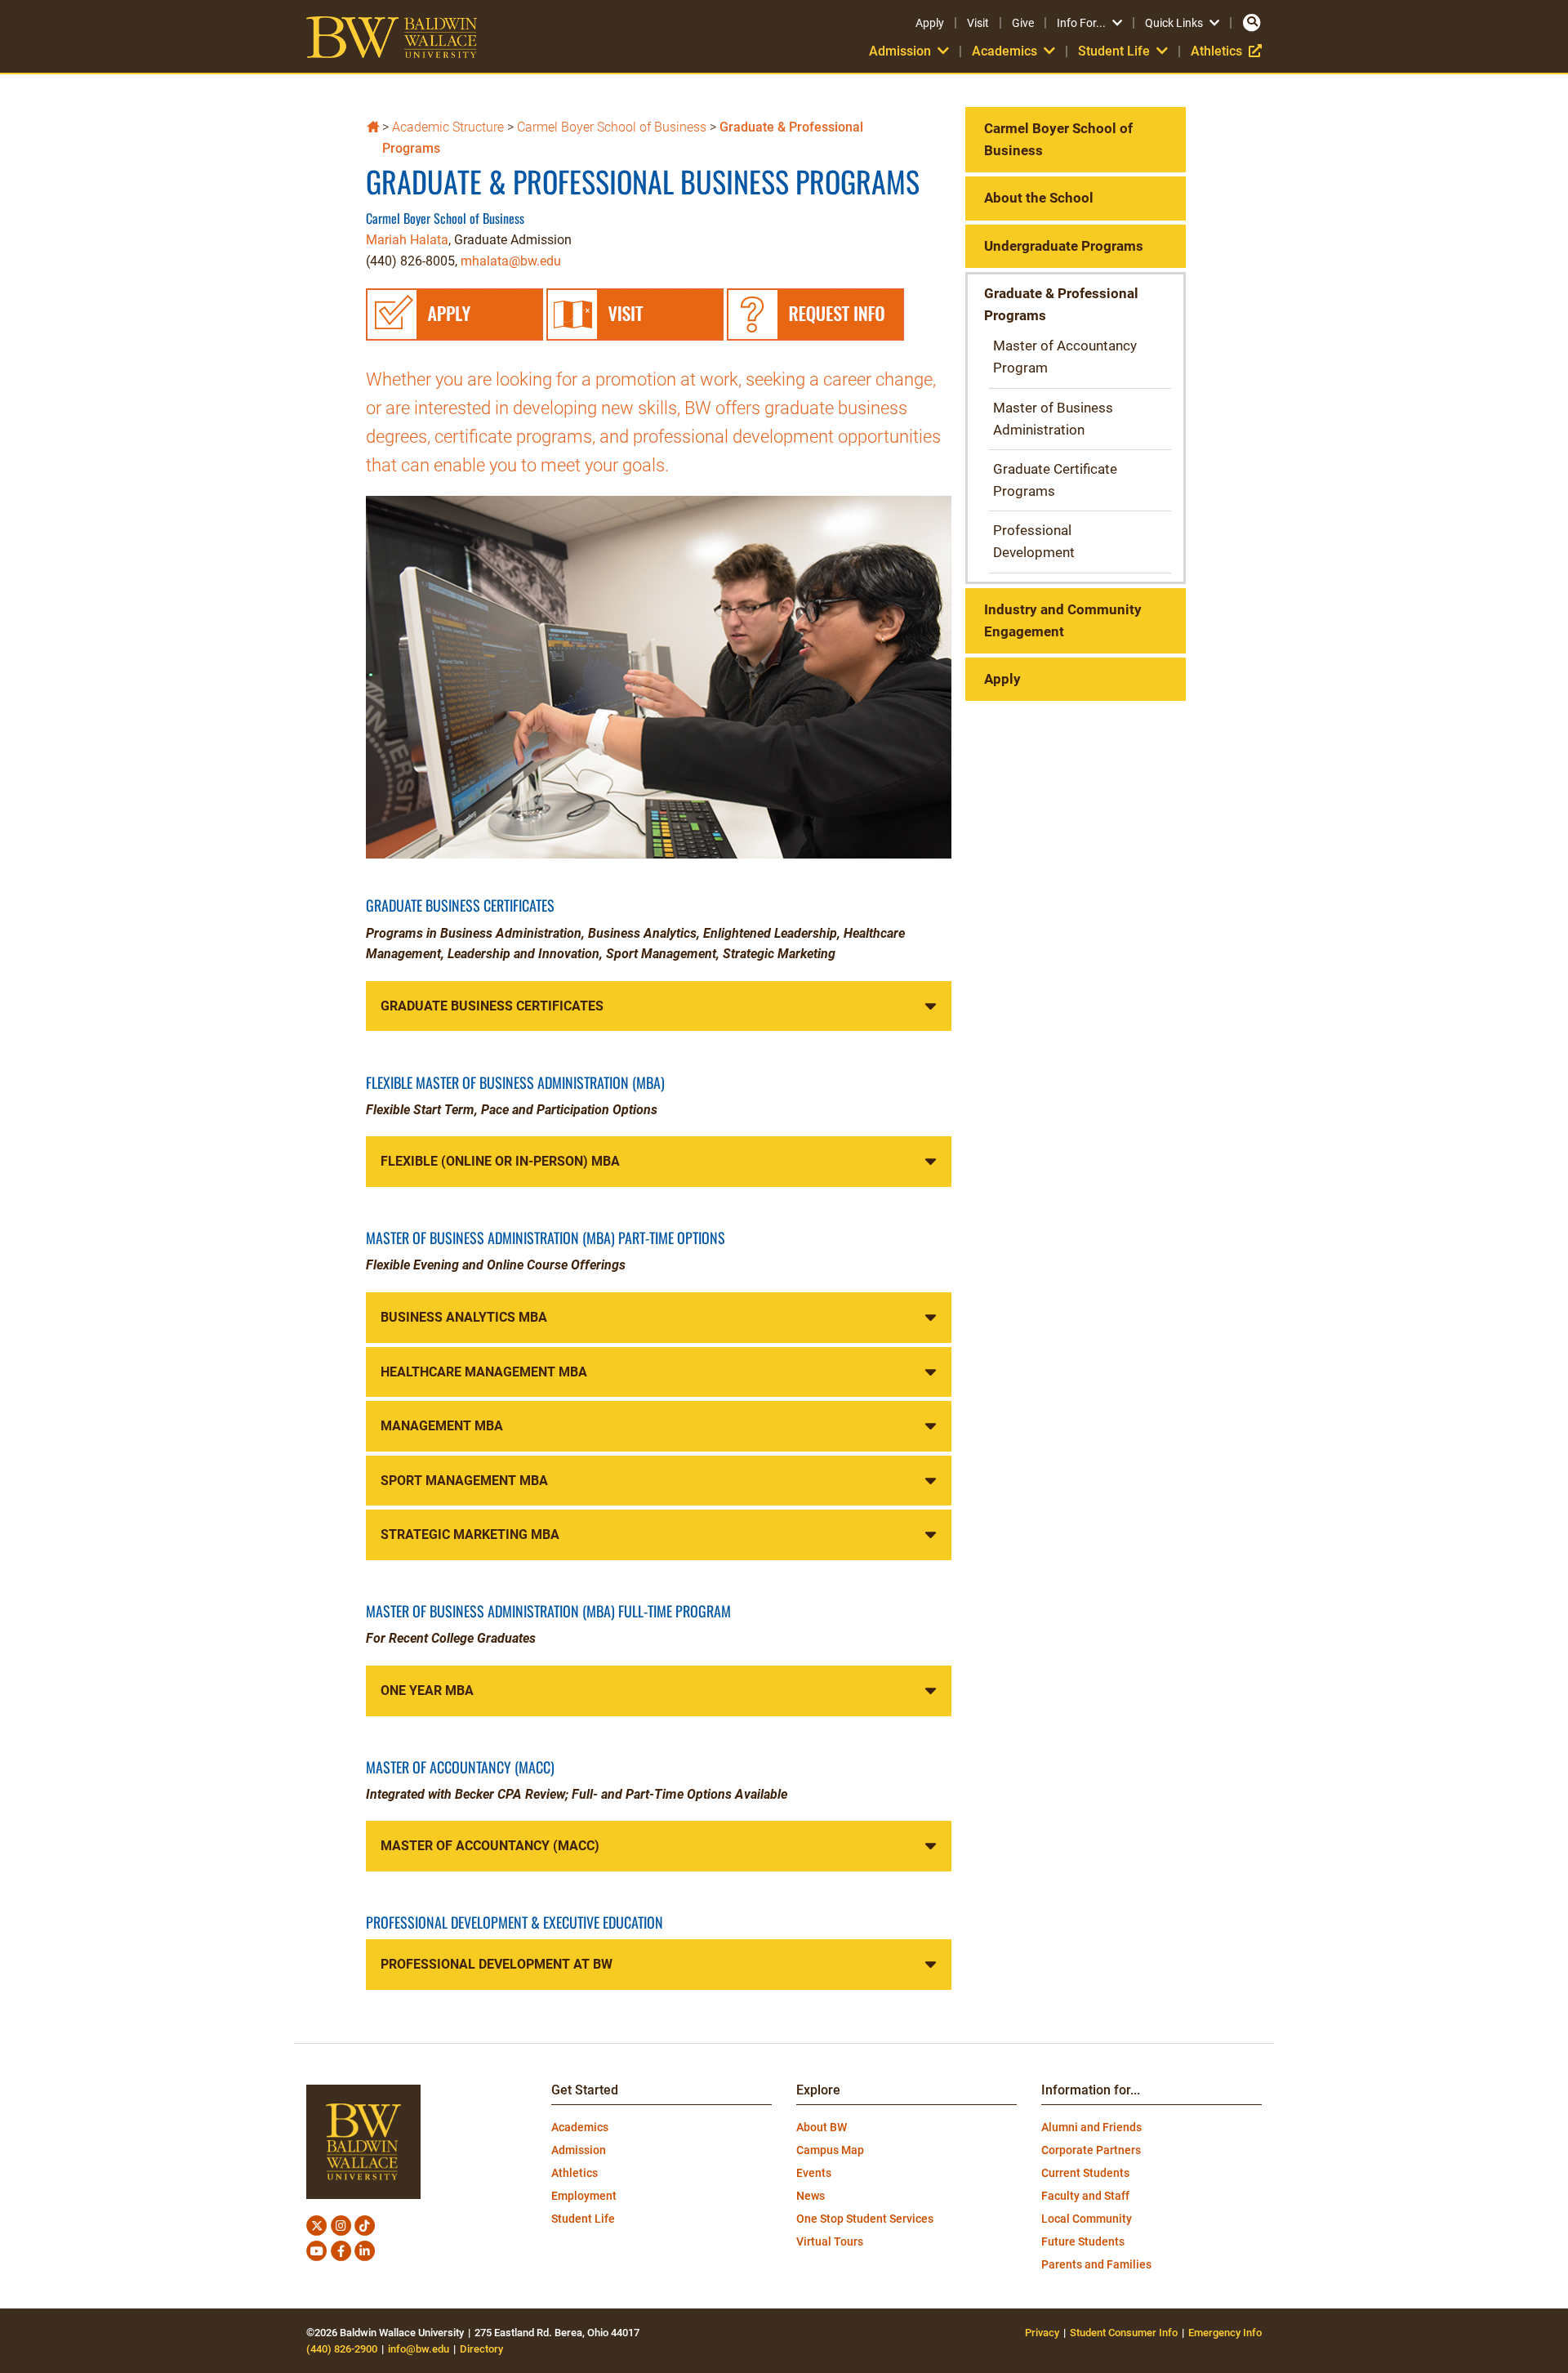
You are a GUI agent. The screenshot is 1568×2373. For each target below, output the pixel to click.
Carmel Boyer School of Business (612, 127)
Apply (930, 23)
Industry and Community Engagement (1063, 620)
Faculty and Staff (1085, 2196)
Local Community (1087, 2219)
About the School (1039, 198)
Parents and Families (1096, 2264)
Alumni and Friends (1091, 2127)
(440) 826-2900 (342, 2349)
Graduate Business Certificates (492, 1006)
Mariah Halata (407, 240)
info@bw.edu (419, 2349)
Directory (481, 2349)
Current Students (1085, 2173)
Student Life (583, 2219)
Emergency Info (1225, 2333)
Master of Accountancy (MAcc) (490, 1846)
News (811, 2196)
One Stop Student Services (865, 2219)
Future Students (1083, 2241)
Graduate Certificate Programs (1055, 480)
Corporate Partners (1091, 2150)
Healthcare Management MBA (484, 1372)
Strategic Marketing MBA (470, 1534)
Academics (580, 2127)
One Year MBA (427, 1691)
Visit (978, 23)
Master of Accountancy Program (1065, 357)
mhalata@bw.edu (511, 261)
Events (814, 2173)
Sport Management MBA (464, 1481)
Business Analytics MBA (464, 1317)
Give (1023, 23)
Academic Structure (448, 127)
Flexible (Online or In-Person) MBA (500, 1161)
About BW (822, 2127)
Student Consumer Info (1124, 2333)
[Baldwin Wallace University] (373, 125)
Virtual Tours (830, 2241)
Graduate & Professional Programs (1061, 304)
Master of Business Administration (1053, 419)
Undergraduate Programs (1064, 246)
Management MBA (442, 1426)
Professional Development (1034, 541)
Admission (579, 2150)
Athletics (1226, 51)
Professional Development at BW (497, 1964)
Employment (584, 2196)
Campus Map (830, 2150)
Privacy (1042, 2333)
